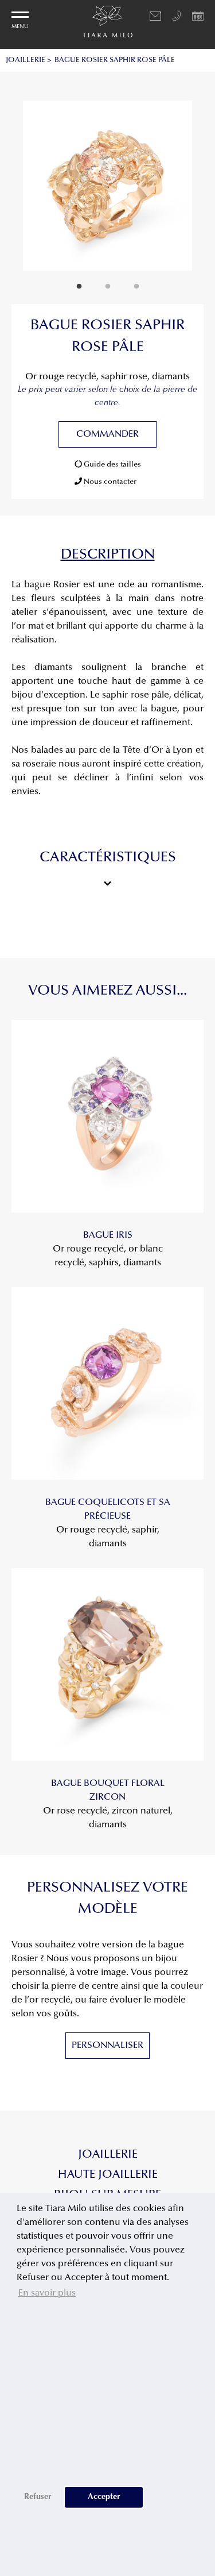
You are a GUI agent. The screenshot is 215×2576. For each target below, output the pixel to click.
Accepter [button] (104, 2497)
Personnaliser (107, 2046)
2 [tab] (108, 287)
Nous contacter (109, 482)
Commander (107, 434)
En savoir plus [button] (47, 2293)
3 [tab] (136, 287)
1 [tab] (79, 287)
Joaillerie (108, 2155)
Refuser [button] (38, 2497)
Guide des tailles (112, 465)
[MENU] (20, 15)
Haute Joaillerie (108, 2175)
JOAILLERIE (26, 60)
